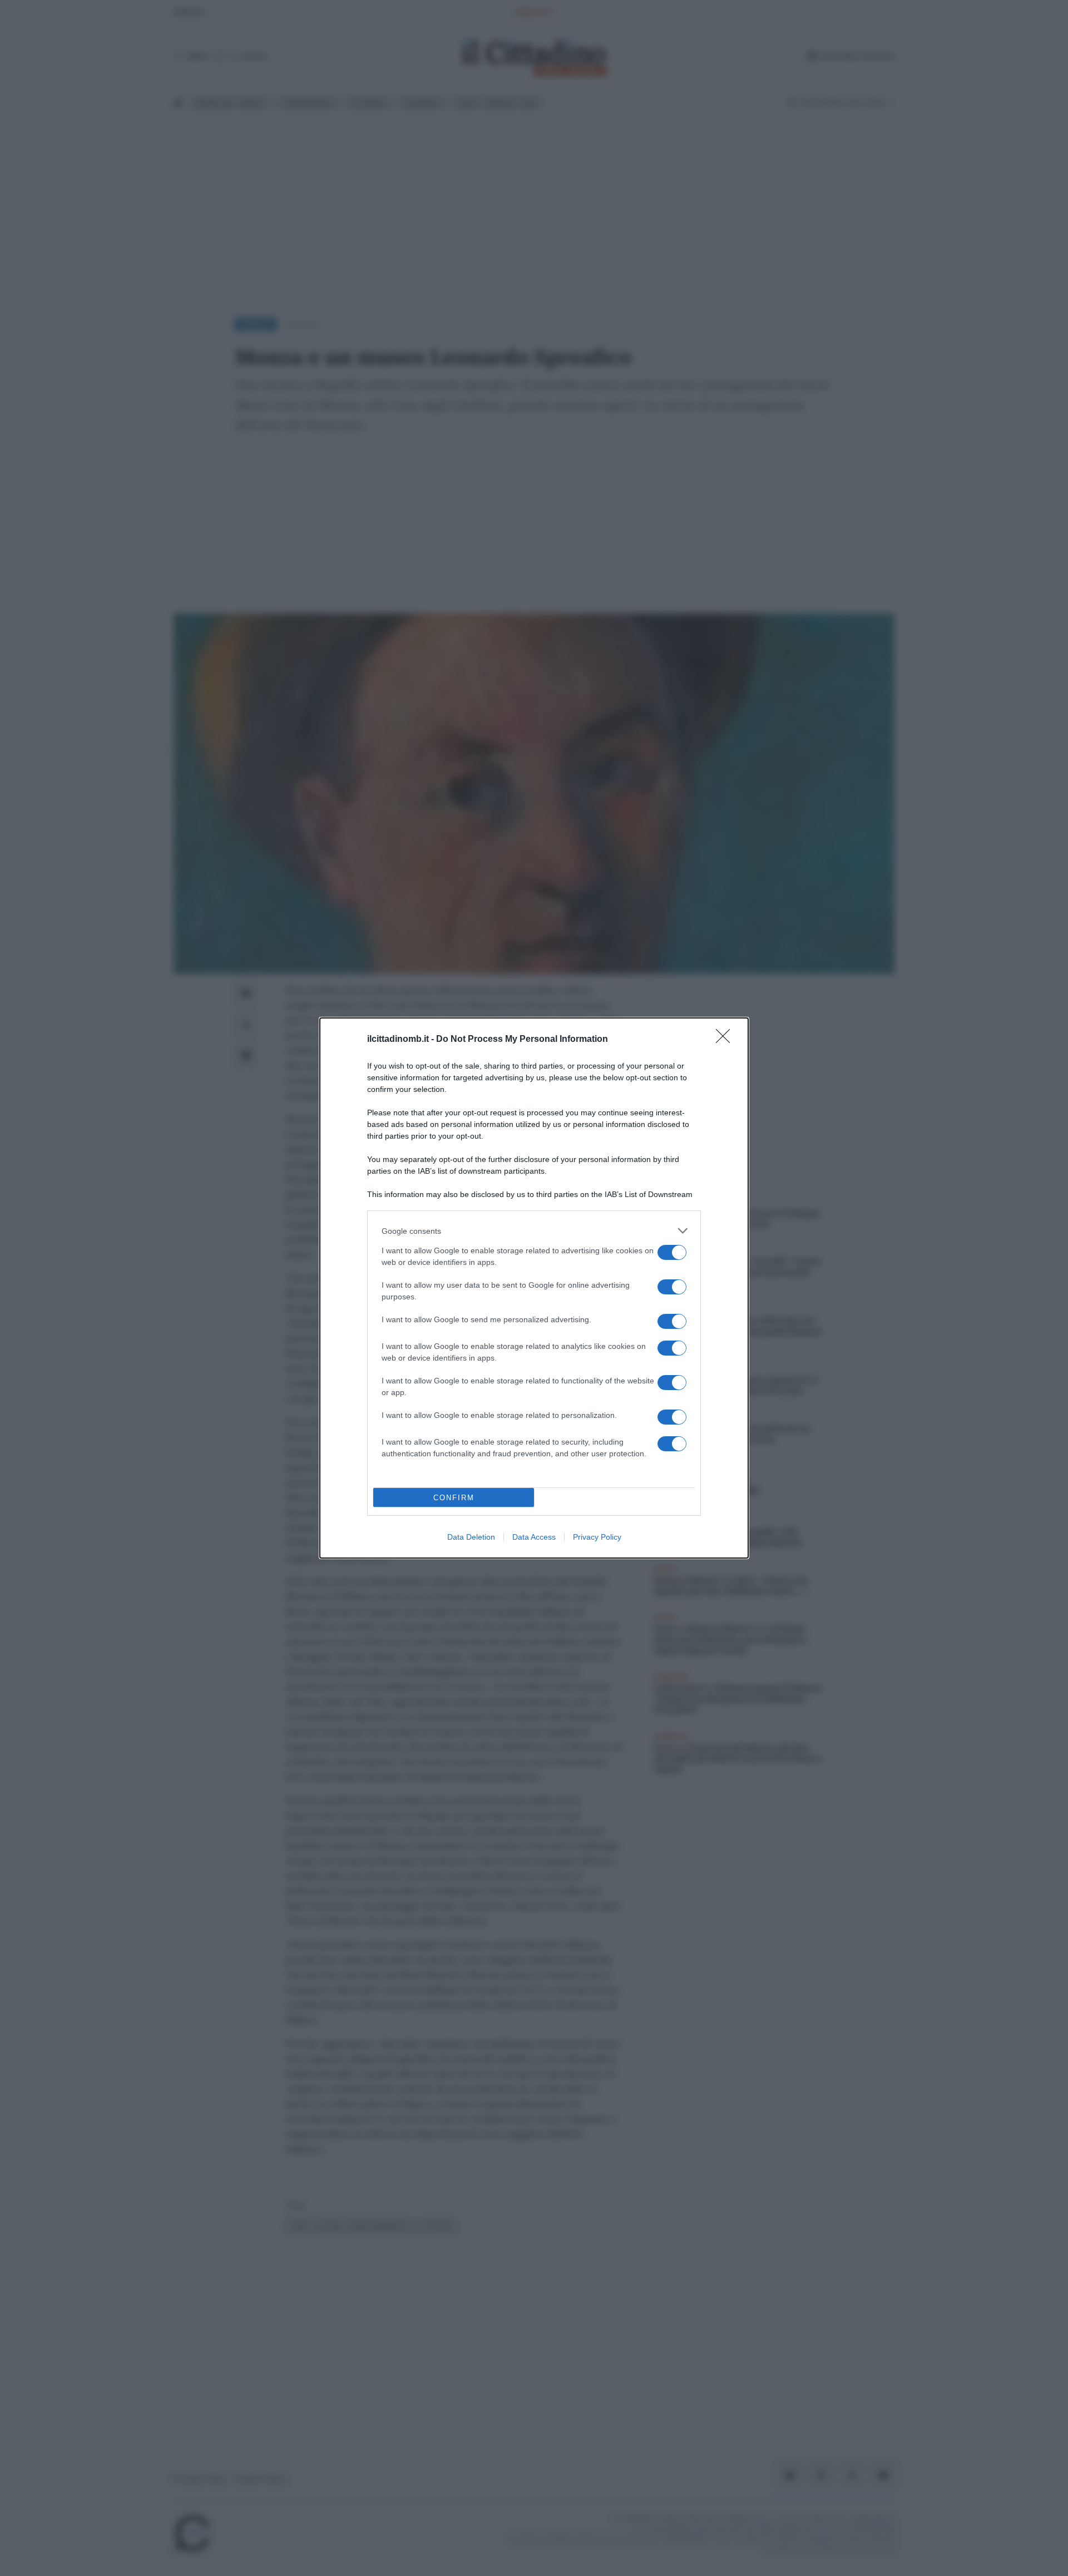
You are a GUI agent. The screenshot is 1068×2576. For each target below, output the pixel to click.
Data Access (534, 1537)
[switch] (672, 1252)
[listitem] (534, 1231)
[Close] (726, 1040)
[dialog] (534, 1288)
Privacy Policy (597, 1537)
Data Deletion (471, 1537)
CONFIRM (454, 1498)
